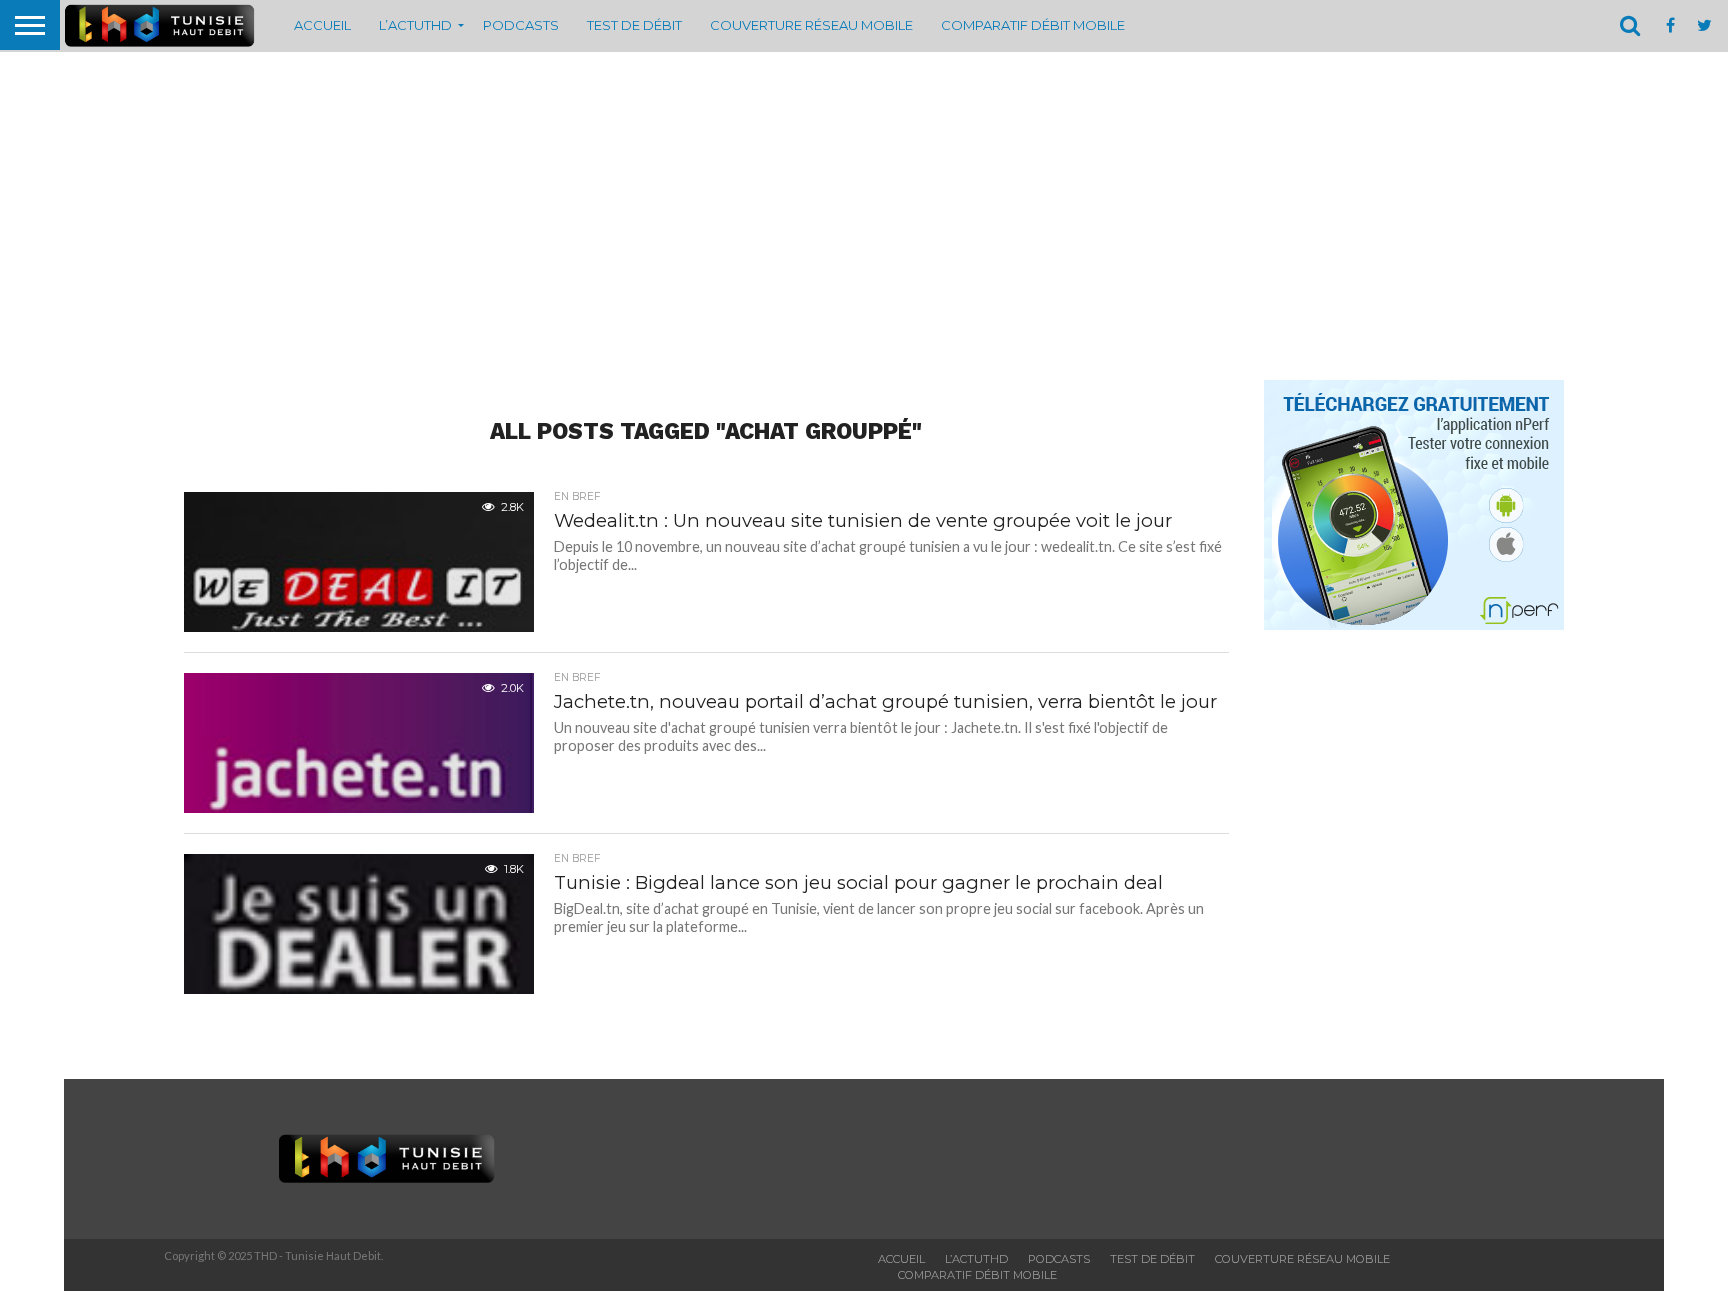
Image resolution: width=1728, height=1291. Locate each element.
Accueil (322, 25)
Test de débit (634, 25)
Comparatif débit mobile (1033, 25)
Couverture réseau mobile (811, 25)
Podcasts (521, 25)
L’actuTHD (415, 25)
